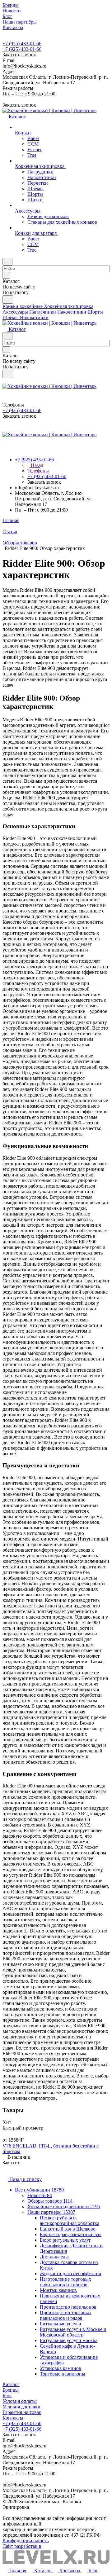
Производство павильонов (68, 2307)
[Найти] (8, 299)
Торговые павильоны (63, 2374)
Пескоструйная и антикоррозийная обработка (70, 2220)
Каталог (11, 2384)
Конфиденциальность (26, 2541)
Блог (7, 2396)
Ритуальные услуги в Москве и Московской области (73, 2332)
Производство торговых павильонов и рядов (66, 2315)
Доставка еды (54, 2257)
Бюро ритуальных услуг (65, 2240)
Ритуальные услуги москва (69, 2340)
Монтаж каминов (58, 2290)
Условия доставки (21, 2407)
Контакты (13, 2418)
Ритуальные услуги (61, 2324)
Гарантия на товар (22, 2412)
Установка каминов (61, 2368)
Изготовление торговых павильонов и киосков (65, 2282)
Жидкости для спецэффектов (70, 2273)
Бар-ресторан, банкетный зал (71, 2234)
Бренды (11, 2390)
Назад (36, 465)
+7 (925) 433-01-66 (22, 44)
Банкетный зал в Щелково (68, 2229)
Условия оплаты (20, 2401)
